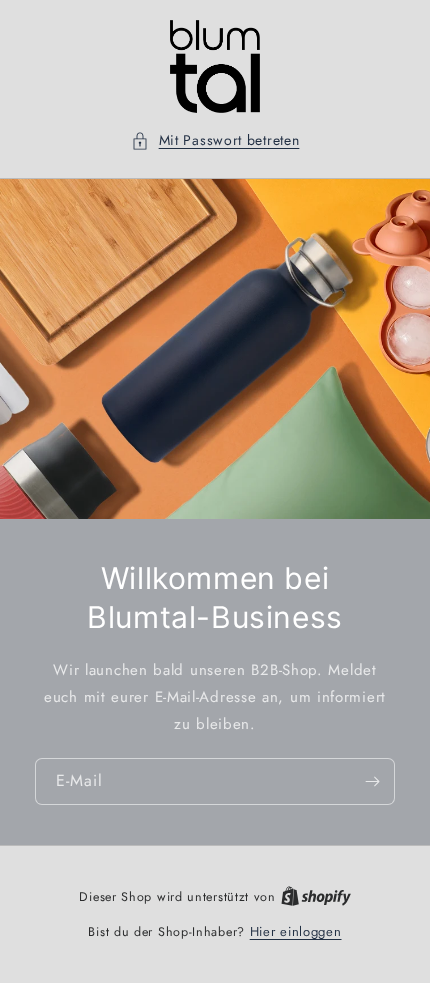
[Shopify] (316, 896)
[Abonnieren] (372, 781)
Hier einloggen (296, 931)
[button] (215, 140)
